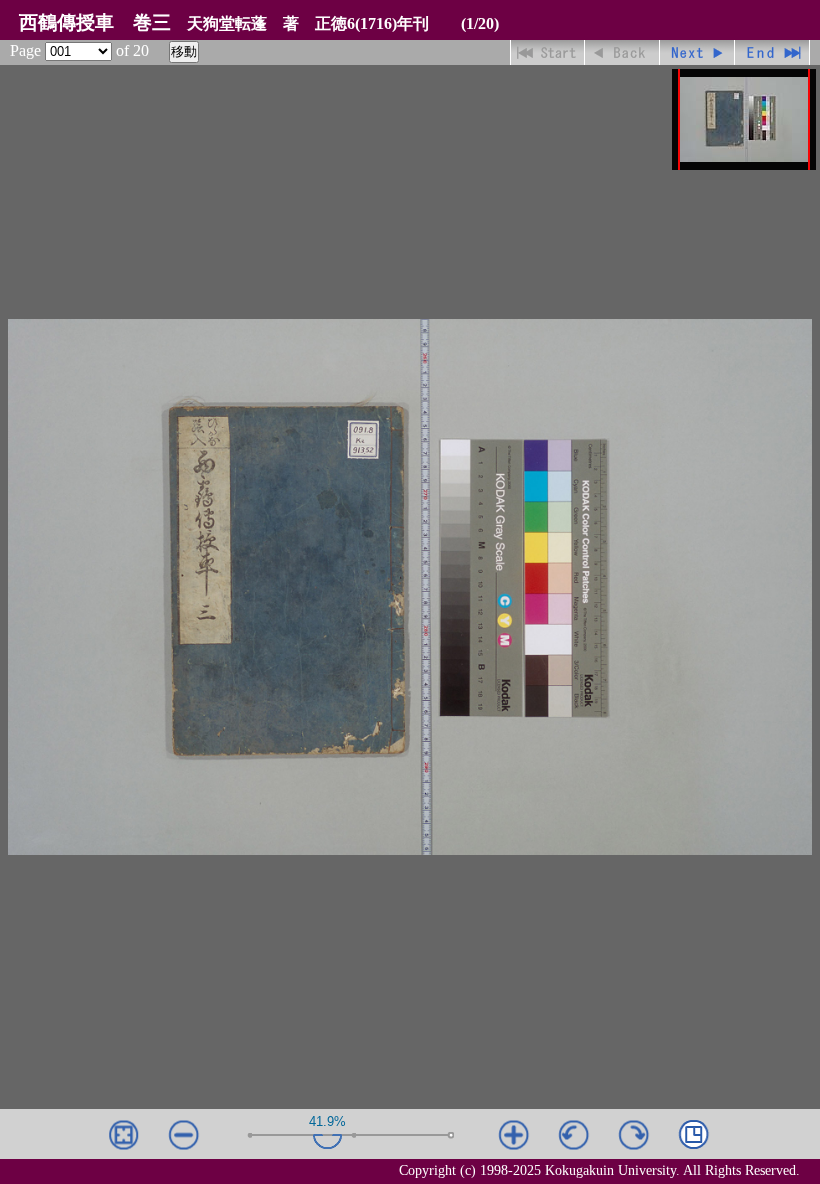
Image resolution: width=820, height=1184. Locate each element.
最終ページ (772, 52)
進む (697, 52)
